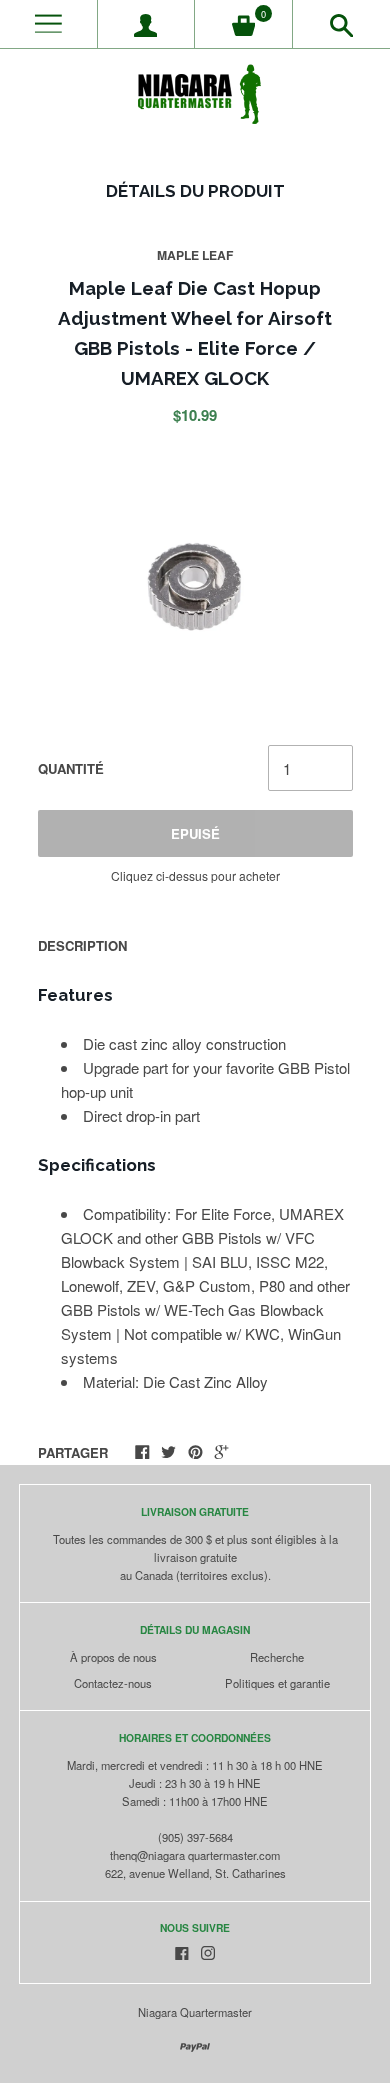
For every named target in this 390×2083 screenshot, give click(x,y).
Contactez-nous (113, 1683)
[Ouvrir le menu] (48, 24)
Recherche (277, 1657)
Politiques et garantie (277, 1683)
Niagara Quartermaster (195, 2012)
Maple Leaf (195, 255)
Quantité (71, 768)
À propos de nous (113, 1657)
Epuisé (195, 833)
